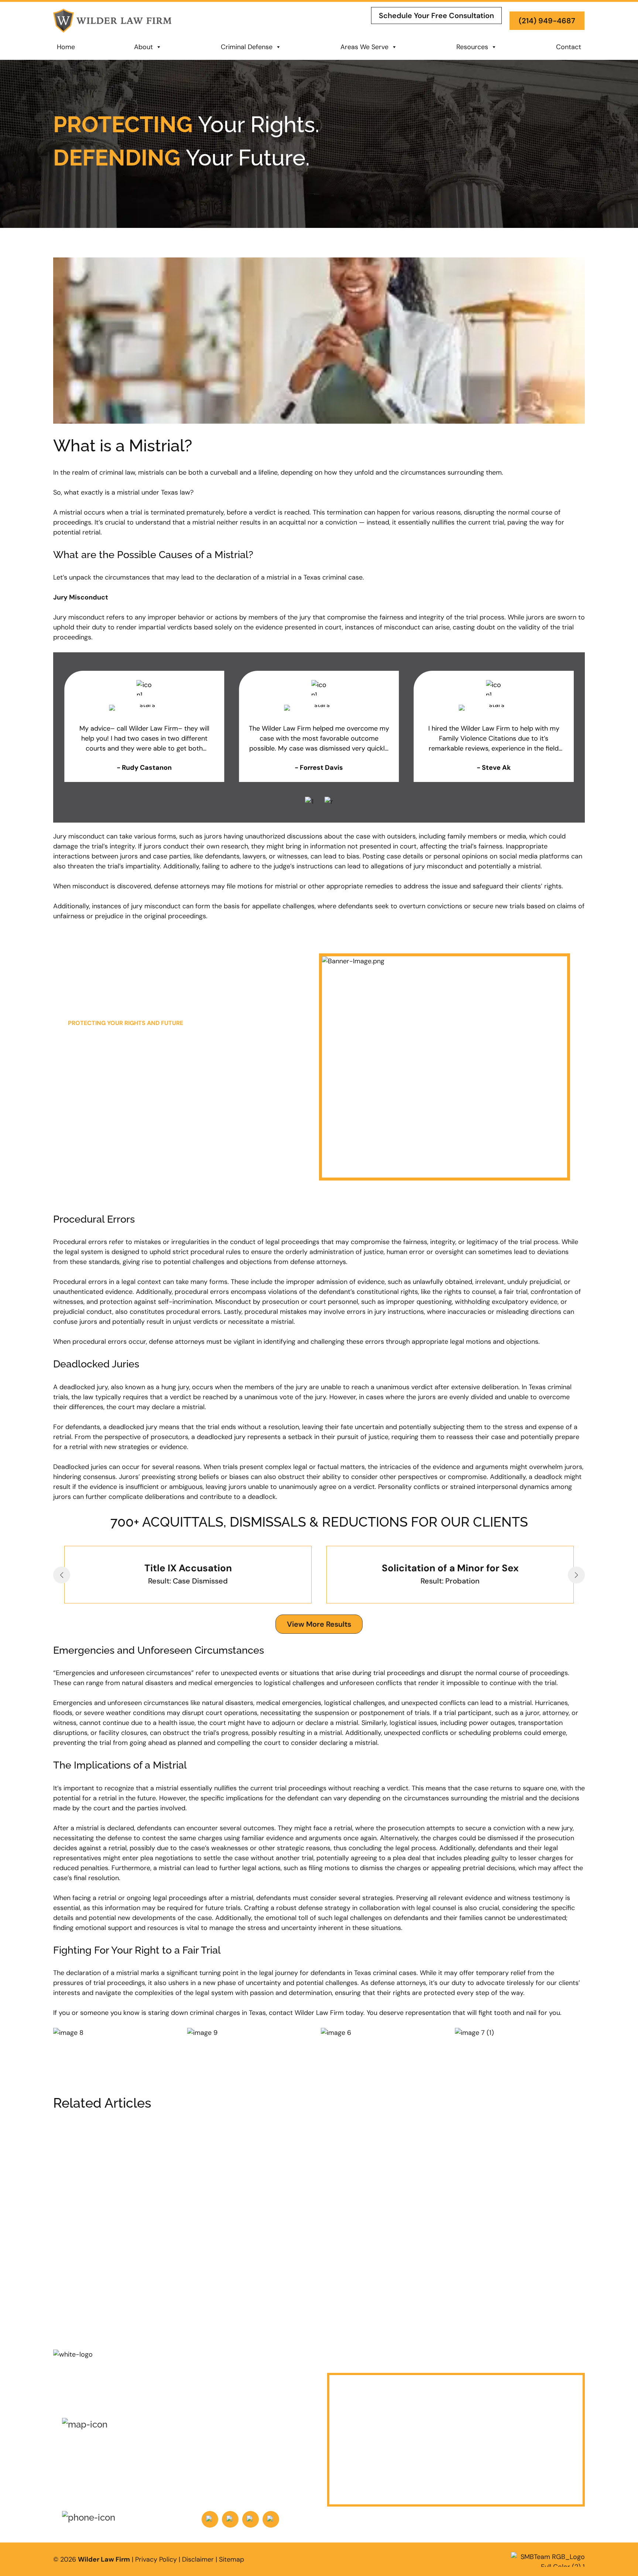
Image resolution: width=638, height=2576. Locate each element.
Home (66, 47)
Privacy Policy (156, 2559)
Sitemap (231, 2559)
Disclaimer (198, 2559)
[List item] (210, 2519)
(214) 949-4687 (547, 21)
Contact (569, 47)
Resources (472, 47)
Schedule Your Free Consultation (436, 16)
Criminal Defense (247, 47)
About (143, 47)
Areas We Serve (364, 47)
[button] (62, 1575)
